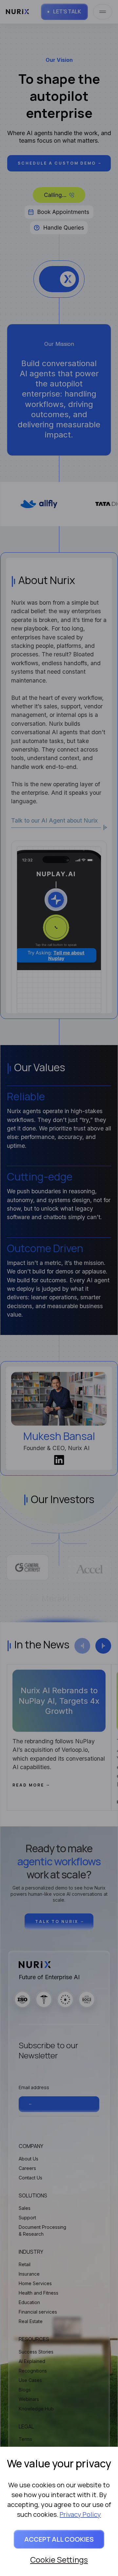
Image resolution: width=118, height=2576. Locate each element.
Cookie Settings (59, 2559)
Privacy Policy (80, 2514)
